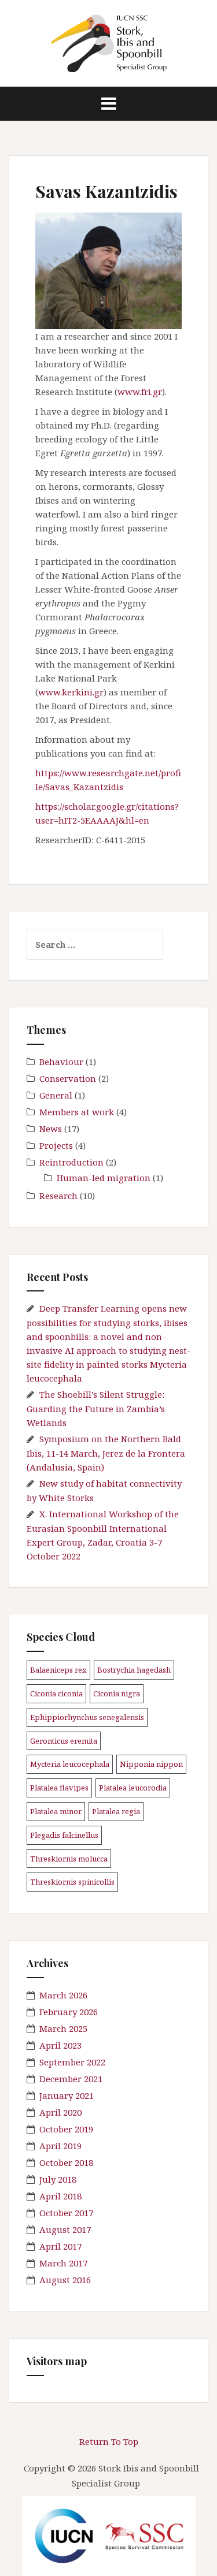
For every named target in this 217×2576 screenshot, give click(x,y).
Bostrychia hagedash (134, 1670)
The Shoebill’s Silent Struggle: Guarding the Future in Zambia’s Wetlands (96, 1408)
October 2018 (66, 2162)
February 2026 (69, 2012)
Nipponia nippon (151, 1764)
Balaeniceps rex (58, 1670)
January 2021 (67, 2095)
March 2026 (63, 1995)
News (51, 1129)
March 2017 (63, 2263)
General (56, 1095)
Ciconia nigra (117, 1693)
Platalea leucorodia (133, 1788)
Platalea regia (116, 1811)
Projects (56, 1145)
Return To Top (109, 2441)
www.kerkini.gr (71, 692)
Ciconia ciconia (56, 1693)
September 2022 (72, 2062)
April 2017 (60, 2246)
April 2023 (60, 2045)
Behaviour (61, 1062)
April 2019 (60, 2146)
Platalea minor (56, 1811)
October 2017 (66, 2213)
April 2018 (60, 2196)
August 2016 (65, 2280)
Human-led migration (104, 1178)
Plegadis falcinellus (64, 1835)
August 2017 (65, 2229)
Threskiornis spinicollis (72, 1882)
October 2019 (66, 2129)
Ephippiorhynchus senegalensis (87, 1717)
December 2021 (71, 2079)
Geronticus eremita (64, 1741)
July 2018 (58, 2179)
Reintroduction (71, 1162)
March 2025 (63, 2028)
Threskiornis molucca (69, 1859)
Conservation (68, 1078)
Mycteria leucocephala (70, 1764)
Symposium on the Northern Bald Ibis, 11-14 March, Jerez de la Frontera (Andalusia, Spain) (106, 1453)
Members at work (77, 1112)
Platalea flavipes (59, 1788)
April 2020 (60, 2112)
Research (58, 1196)
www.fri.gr (140, 392)
